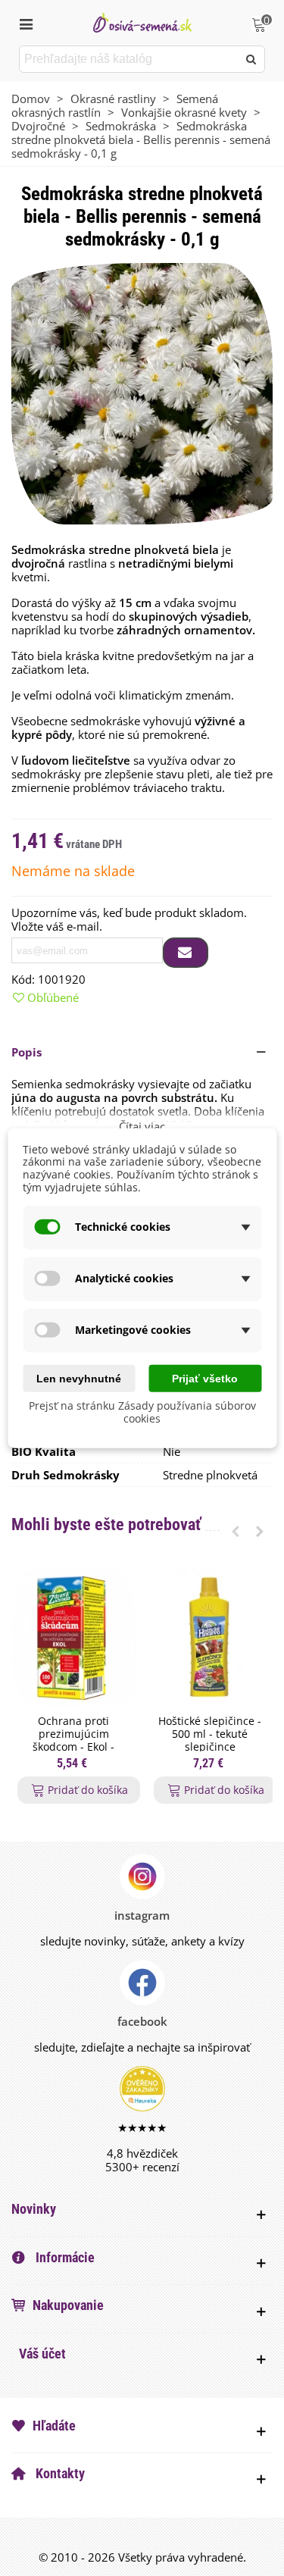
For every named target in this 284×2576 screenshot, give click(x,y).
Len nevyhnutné (79, 1378)
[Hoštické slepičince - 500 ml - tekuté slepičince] (210, 1637)
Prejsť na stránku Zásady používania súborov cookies (142, 1412)
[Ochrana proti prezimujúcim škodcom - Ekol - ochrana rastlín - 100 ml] (73, 1637)
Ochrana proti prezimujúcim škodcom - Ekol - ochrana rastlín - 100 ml (74, 1747)
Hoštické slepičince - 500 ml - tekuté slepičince (210, 1734)
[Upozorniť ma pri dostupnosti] (186, 953)
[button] (142, 1052)
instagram (142, 1915)
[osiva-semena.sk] (142, 22)
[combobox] (130, 59)
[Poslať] (251, 59)
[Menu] (26, 23)
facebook (142, 2021)
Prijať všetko (205, 1378)
